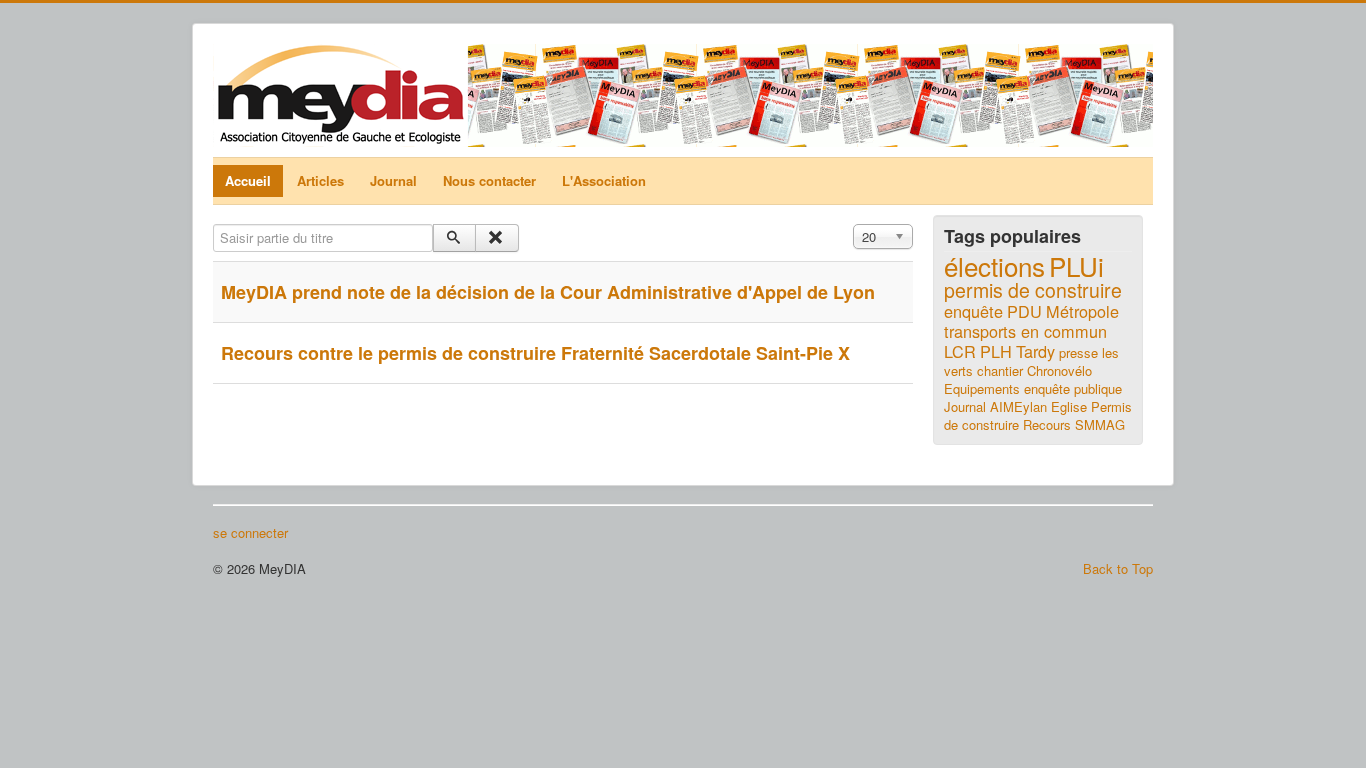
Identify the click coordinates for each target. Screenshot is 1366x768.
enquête (973, 311)
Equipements (982, 388)
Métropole (1082, 311)
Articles (320, 180)
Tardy (1035, 351)
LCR (960, 351)
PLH (996, 351)
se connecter (250, 533)
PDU (1024, 311)
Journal (393, 180)
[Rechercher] (454, 238)
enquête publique (1073, 388)
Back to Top (1118, 568)
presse (1078, 352)
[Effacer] (496, 238)
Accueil (248, 180)
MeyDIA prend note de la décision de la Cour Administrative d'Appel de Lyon (548, 292)
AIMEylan (1018, 406)
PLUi (1076, 265)
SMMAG (1100, 424)
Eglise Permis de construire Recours (1038, 415)
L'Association (604, 180)
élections (994, 265)
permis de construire (1033, 290)
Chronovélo (1059, 370)
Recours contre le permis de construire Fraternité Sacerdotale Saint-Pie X (535, 353)
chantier (1000, 370)
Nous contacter (489, 180)
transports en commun (1025, 331)
